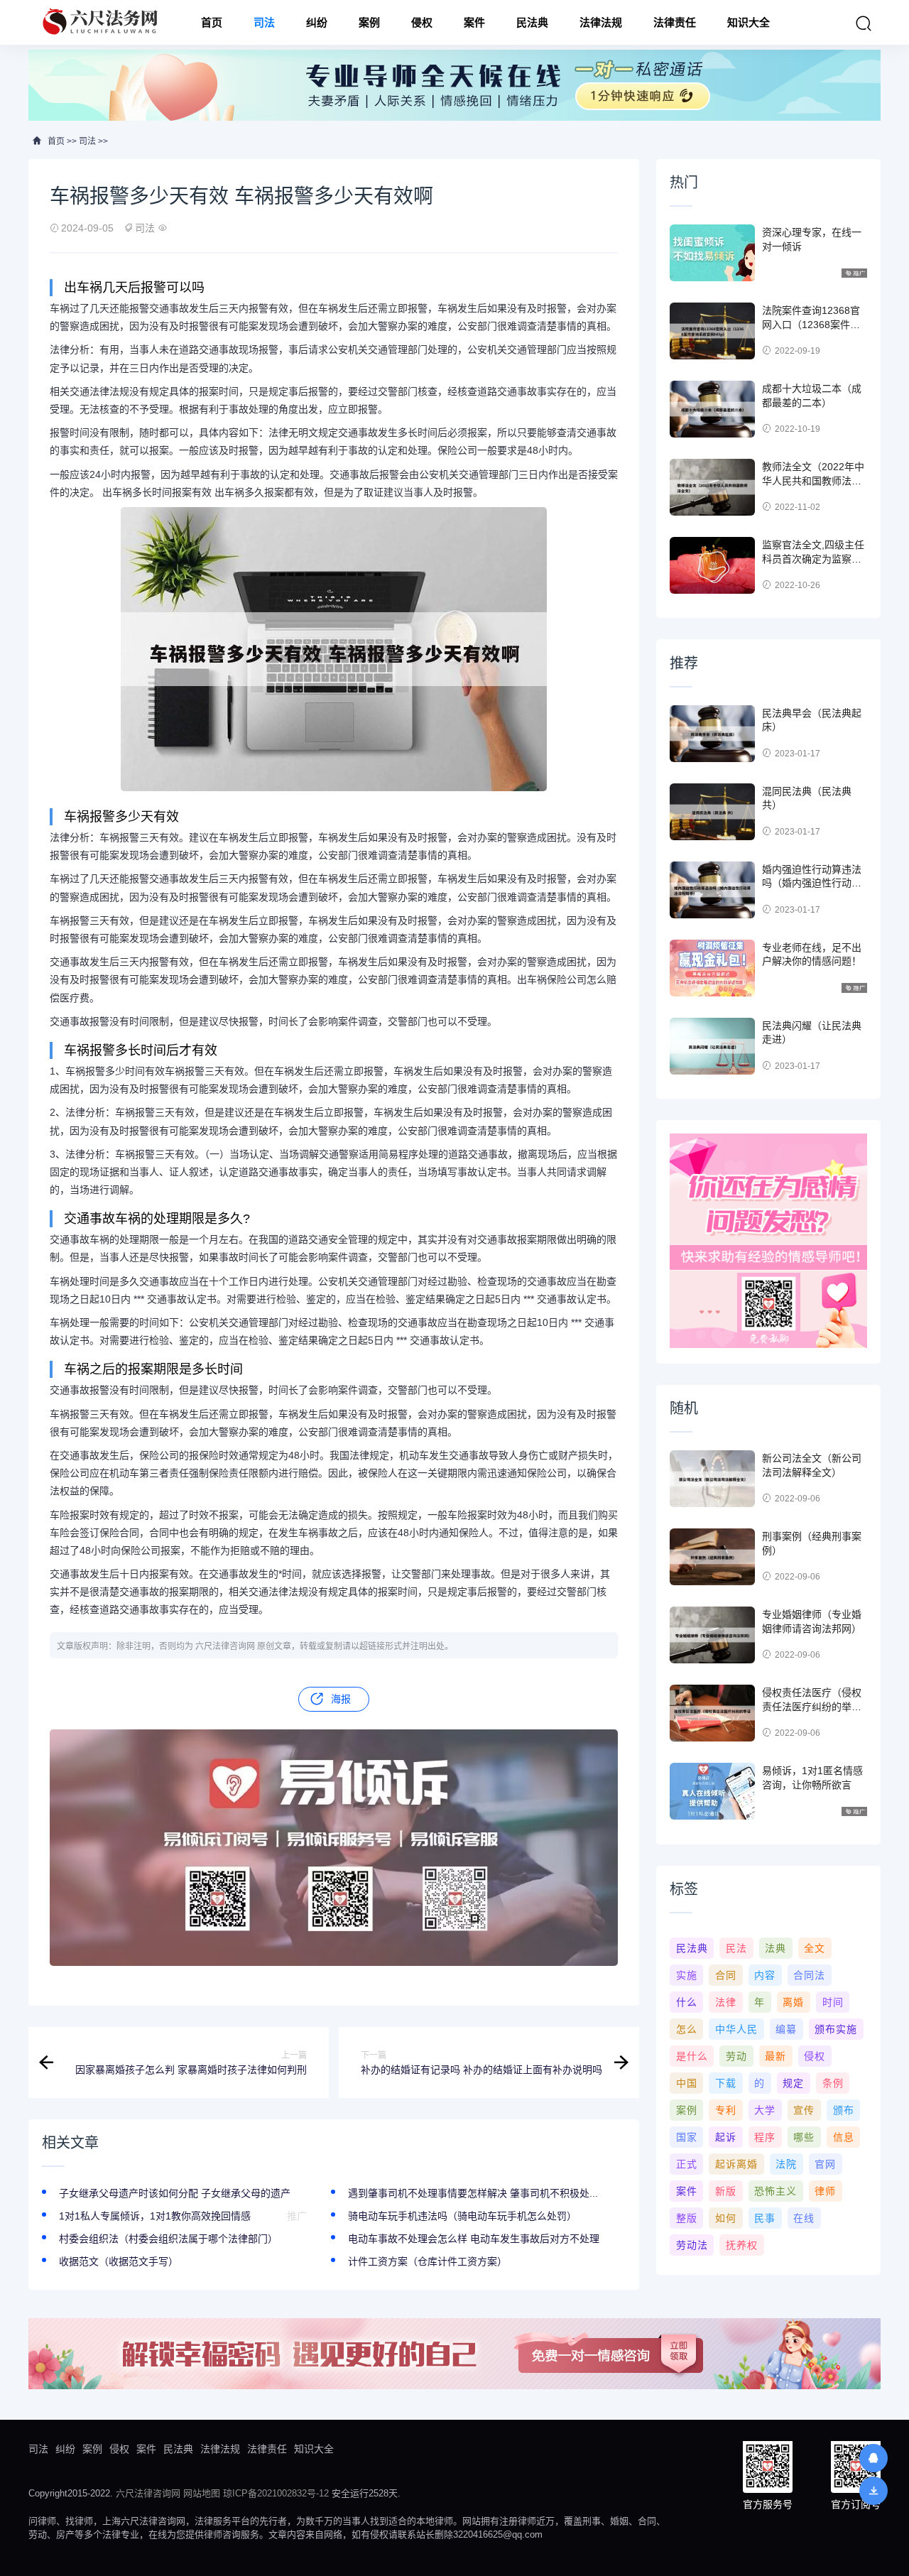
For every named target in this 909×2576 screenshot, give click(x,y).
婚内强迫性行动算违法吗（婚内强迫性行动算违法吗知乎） (812, 883)
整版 (687, 2218)
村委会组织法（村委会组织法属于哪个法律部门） (168, 2239)
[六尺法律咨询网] (102, 22)
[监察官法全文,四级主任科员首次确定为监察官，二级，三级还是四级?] (712, 565)
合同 (726, 1975)
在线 (804, 2218)
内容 (765, 1975)
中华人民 (736, 2029)
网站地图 (202, 2493)
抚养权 (742, 2245)
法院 (786, 2164)
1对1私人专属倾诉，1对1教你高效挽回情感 (155, 2216)
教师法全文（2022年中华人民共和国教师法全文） (813, 480)
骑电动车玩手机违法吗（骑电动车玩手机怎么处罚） (462, 2216)
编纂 (786, 2029)
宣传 (804, 2110)
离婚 (793, 2002)
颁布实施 (836, 2029)
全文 (815, 1948)
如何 (726, 2218)
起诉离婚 (736, 2164)
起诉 (726, 2137)
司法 (264, 22)
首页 (212, 22)
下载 (726, 2083)
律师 (825, 2191)
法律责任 (675, 22)
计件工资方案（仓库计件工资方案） (428, 2261)
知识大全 (749, 22)
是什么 (692, 2056)
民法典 (532, 22)
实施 (687, 1975)
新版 (726, 2191)
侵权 (422, 22)
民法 (736, 1948)
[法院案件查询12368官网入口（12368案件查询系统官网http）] (712, 331)
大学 (765, 2110)
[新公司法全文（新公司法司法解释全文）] (712, 1479)
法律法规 (601, 22)
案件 (474, 22)
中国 (687, 2083)
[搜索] (864, 23)
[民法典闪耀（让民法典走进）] (712, 1046)
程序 (765, 2137)
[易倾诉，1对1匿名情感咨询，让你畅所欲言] (712, 1791)
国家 (687, 2137)
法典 (775, 1948)
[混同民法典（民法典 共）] (712, 812)
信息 (844, 2137)
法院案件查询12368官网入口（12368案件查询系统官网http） (811, 324)
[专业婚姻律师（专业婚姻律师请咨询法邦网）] (712, 1635)
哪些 (804, 2137)
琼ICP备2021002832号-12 (276, 2493)
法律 (726, 2002)
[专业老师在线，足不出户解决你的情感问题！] (712, 968)
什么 (687, 2002)
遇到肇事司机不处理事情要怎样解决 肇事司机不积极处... (473, 2193)
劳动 (736, 2056)
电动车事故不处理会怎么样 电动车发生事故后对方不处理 (474, 2239)
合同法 (809, 1975)
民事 (765, 2218)
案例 (369, 22)
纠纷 (317, 22)
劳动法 (692, 2245)
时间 (833, 2002)
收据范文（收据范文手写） (119, 2261)
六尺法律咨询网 (148, 2493)
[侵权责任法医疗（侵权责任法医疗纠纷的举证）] (712, 1713)
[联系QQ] (873, 2458)
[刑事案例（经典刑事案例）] (712, 1557)
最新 (775, 2056)
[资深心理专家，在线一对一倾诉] (712, 253)
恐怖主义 (775, 2191)
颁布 (844, 2110)
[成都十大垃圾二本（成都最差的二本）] (712, 409)
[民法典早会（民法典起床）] (712, 734)
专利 (726, 2110)
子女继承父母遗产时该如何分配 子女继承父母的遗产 (175, 2193)
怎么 (687, 2029)
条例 (833, 2083)
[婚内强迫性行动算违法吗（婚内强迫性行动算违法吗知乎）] (712, 890)
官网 (825, 2164)
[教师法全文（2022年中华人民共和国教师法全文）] (712, 487)
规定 (793, 2083)
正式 (687, 2164)
